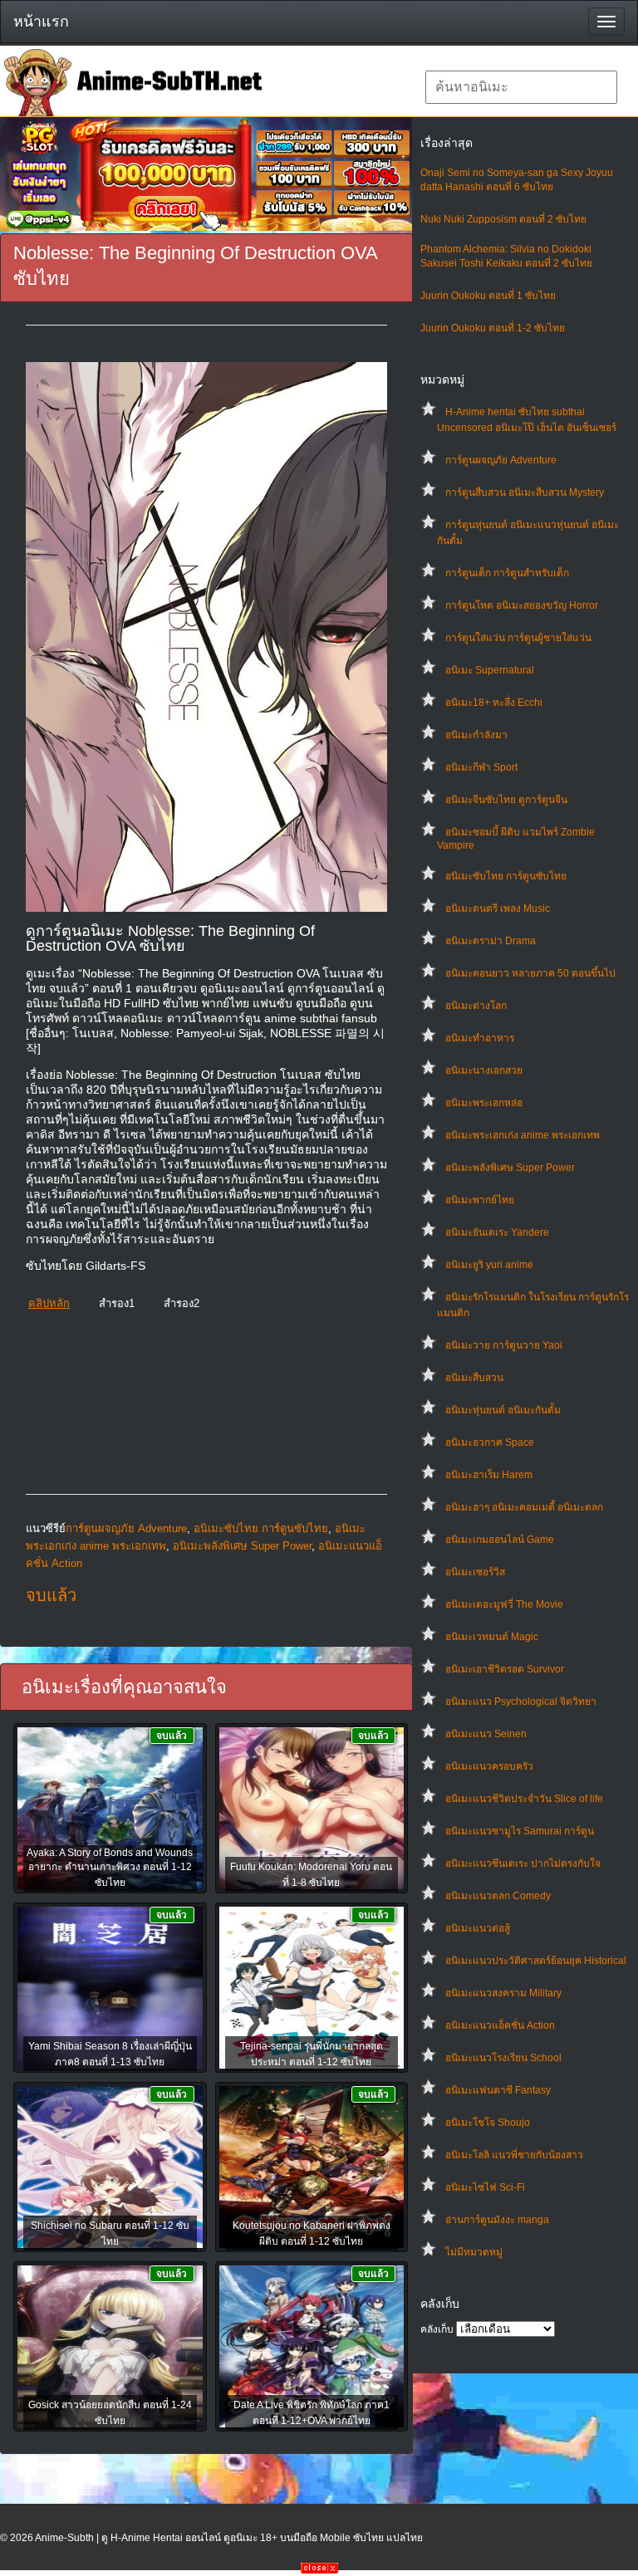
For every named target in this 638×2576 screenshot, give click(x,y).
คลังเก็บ (437, 2329)
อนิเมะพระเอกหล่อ (484, 1103)
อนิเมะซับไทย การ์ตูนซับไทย (506, 876)
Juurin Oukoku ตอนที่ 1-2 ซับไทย (493, 328)
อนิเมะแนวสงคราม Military (503, 1993)
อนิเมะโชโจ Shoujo (488, 2123)
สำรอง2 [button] (182, 1303)
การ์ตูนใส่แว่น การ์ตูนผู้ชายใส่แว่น (518, 638)
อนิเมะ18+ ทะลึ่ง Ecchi (494, 703)
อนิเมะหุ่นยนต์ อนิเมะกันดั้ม (503, 1410)
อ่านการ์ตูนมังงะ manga (497, 2220)
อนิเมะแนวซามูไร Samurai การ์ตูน (520, 1831)
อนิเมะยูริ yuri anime (489, 1265)
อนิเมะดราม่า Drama (491, 941)
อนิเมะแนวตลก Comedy (498, 1896)
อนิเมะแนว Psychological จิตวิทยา (521, 1702)
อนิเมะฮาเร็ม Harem (489, 1475)
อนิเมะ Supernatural (490, 670)
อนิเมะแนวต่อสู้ (478, 1928)
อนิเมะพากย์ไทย (480, 1200)
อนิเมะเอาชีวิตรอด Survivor (505, 1669)
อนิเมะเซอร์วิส (475, 1572)
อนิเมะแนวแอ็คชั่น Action (500, 2025)
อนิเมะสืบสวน (474, 1378)
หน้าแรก (41, 22)
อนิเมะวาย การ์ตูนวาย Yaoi (504, 1345)
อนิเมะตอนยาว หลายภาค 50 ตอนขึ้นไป (530, 973)
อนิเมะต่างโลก (476, 1006)
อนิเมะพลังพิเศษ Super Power (510, 1168)
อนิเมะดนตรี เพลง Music (498, 908)
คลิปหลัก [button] (49, 1303)
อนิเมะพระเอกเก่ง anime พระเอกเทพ (523, 1135)
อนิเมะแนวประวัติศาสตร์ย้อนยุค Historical (536, 1961)
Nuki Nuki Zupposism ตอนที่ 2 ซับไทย (503, 219)
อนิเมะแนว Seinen (486, 1734)
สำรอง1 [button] (117, 1303)
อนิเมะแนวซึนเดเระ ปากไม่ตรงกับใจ (523, 1863)
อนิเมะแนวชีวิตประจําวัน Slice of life (524, 1799)
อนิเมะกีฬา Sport (481, 767)
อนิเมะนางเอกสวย (484, 1070)
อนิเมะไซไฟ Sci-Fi (485, 2187)
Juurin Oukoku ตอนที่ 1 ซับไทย (488, 296)
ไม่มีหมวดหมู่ (474, 2252)
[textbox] (521, 87)
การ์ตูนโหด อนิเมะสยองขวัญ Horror (522, 605)
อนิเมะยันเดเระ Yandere (497, 1232)
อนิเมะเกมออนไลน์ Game (500, 1540)
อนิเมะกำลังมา (476, 735)
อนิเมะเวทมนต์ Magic (492, 1637)
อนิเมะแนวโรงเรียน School (503, 2058)
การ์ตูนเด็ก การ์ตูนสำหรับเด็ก (507, 573)
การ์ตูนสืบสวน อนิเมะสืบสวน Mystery (525, 492)
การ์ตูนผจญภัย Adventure (501, 460)
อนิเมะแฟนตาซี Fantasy (498, 2090)
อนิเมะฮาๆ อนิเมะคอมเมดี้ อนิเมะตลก (524, 1507)
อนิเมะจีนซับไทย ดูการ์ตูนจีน (506, 800)
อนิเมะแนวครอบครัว (489, 1766)
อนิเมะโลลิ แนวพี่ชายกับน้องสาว (514, 2155)
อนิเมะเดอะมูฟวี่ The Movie (504, 1604)
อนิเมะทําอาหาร (480, 1038)
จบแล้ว (51, 1595)
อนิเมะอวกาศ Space (490, 1442)
